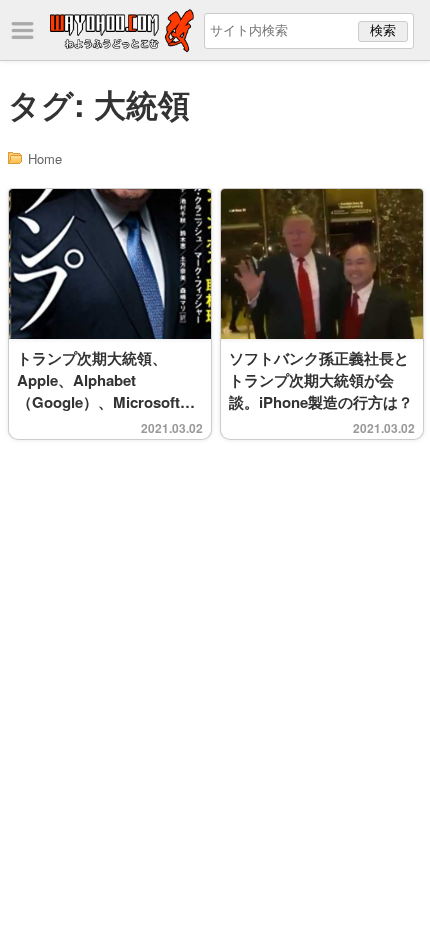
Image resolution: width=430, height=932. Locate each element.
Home (45, 158)
